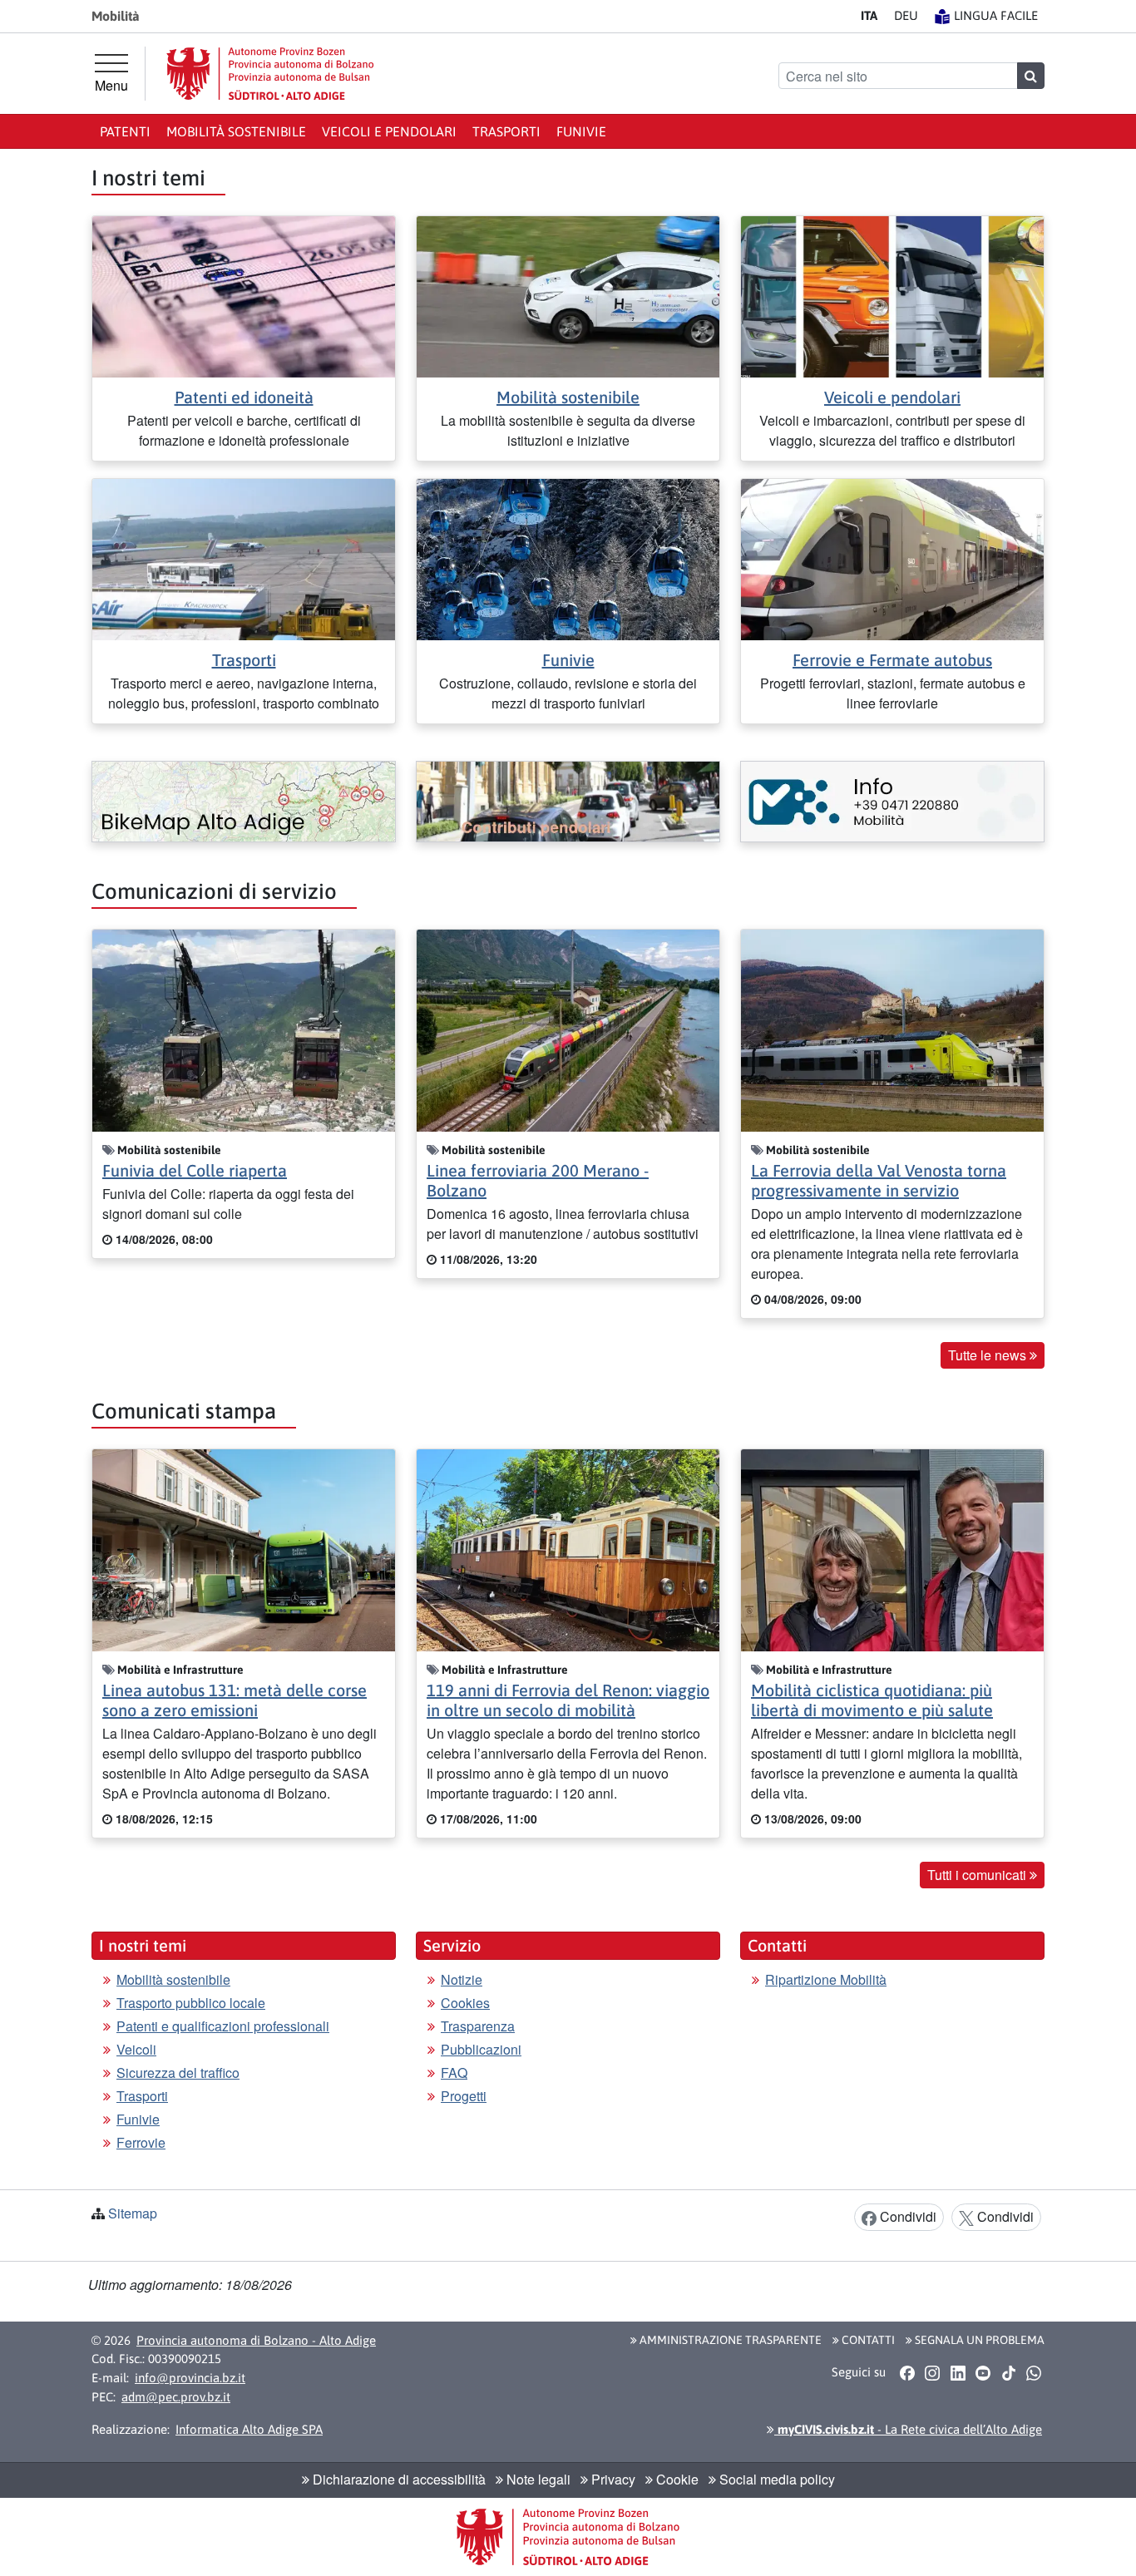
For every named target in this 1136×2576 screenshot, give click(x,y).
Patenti (125, 131)
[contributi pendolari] (568, 802)
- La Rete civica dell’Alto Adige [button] (908, 2429)
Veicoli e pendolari (389, 131)
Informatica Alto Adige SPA (249, 2429)
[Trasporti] (244, 558)
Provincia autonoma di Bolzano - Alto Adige (256, 2340)
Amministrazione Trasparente (729, 2340)
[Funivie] (568, 558)
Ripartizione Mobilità (826, 1979)
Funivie (581, 131)
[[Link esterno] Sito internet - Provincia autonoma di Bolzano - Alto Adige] (270, 74)
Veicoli (136, 2049)
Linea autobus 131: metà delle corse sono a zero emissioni (235, 1700)
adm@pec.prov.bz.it (176, 2397)
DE (906, 15)
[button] (907, 2373)
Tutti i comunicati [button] (978, 1875)
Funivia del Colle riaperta (195, 1170)
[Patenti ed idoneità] (244, 295)
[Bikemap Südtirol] (244, 802)
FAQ (454, 2073)
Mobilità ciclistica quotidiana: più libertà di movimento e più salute (872, 1700)
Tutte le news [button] (989, 1355)
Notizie (462, 1979)
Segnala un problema (978, 2340)
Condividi (906, 2216)
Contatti (867, 2340)
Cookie (676, 2479)
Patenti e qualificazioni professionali (223, 2026)
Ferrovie (141, 2142)
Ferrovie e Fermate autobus (892, 660)
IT (869, 15)
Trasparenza (478, 2026)
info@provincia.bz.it (190, 2378)
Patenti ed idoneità (244, 397)
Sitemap (133, 2213)
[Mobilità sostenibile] (568, 295)
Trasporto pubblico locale (191, 2003)
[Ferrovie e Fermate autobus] (892, 558)
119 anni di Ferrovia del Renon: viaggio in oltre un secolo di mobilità (568, 1700)
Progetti (464, 2096)
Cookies (465, 2003)
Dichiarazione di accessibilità (398, 2479)
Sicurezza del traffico (178, 2073)
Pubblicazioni (481, 2049)
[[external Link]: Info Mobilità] (892, 802)
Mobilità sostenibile (236, 131)
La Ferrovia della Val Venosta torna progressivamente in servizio (879, 1180)
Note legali (537, 2479)
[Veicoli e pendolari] (892, 295)
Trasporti (506, 131)
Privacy (612, 2479)
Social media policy (775, 2479)
